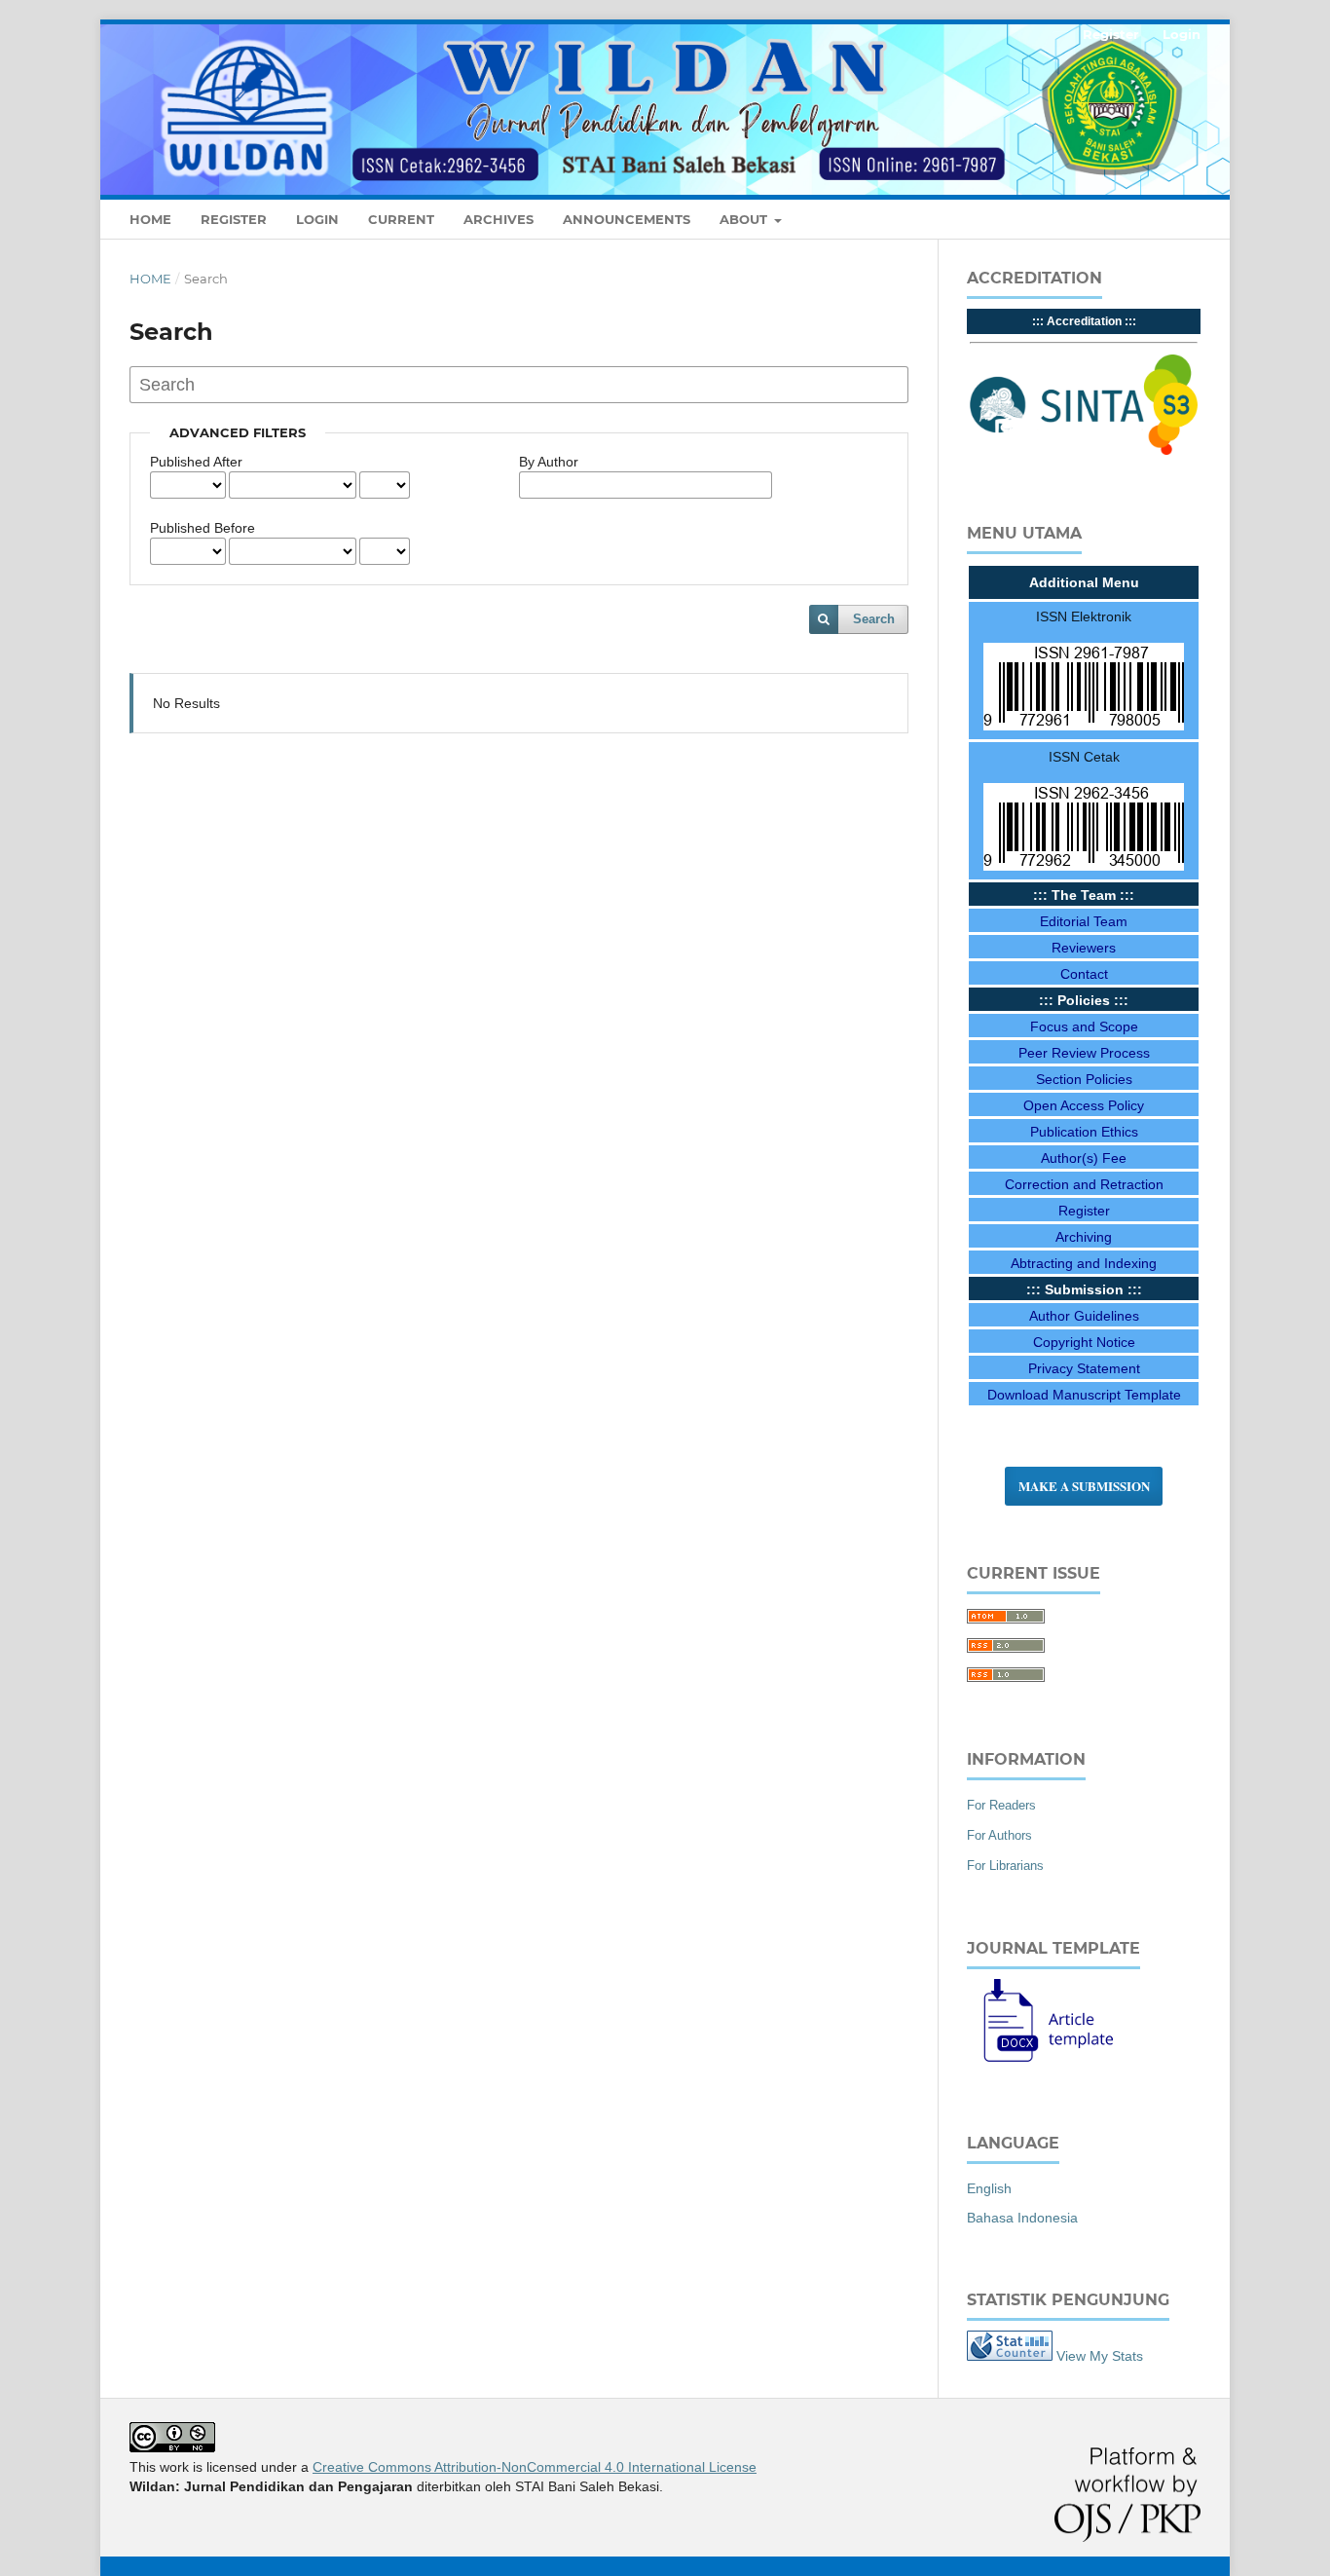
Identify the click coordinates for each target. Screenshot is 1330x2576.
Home (150, 219)
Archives (499, 219)
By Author (549, 462)
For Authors (999, 1835)
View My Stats (1100, 2356)
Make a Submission (1084, 1486)
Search (874, 619)
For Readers (1001, 1805)
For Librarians (1005, 1866)
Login (317, 219)
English (989, 2188)
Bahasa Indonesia (1022, 2218)
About (745, 219)
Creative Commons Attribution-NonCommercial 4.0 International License (535, 2467)
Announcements (627, 219)
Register (234, 219)
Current (401, 219)
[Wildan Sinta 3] (1084, 451)
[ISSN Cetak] (1084, 866)
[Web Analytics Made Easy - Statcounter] (1010, 2356)
